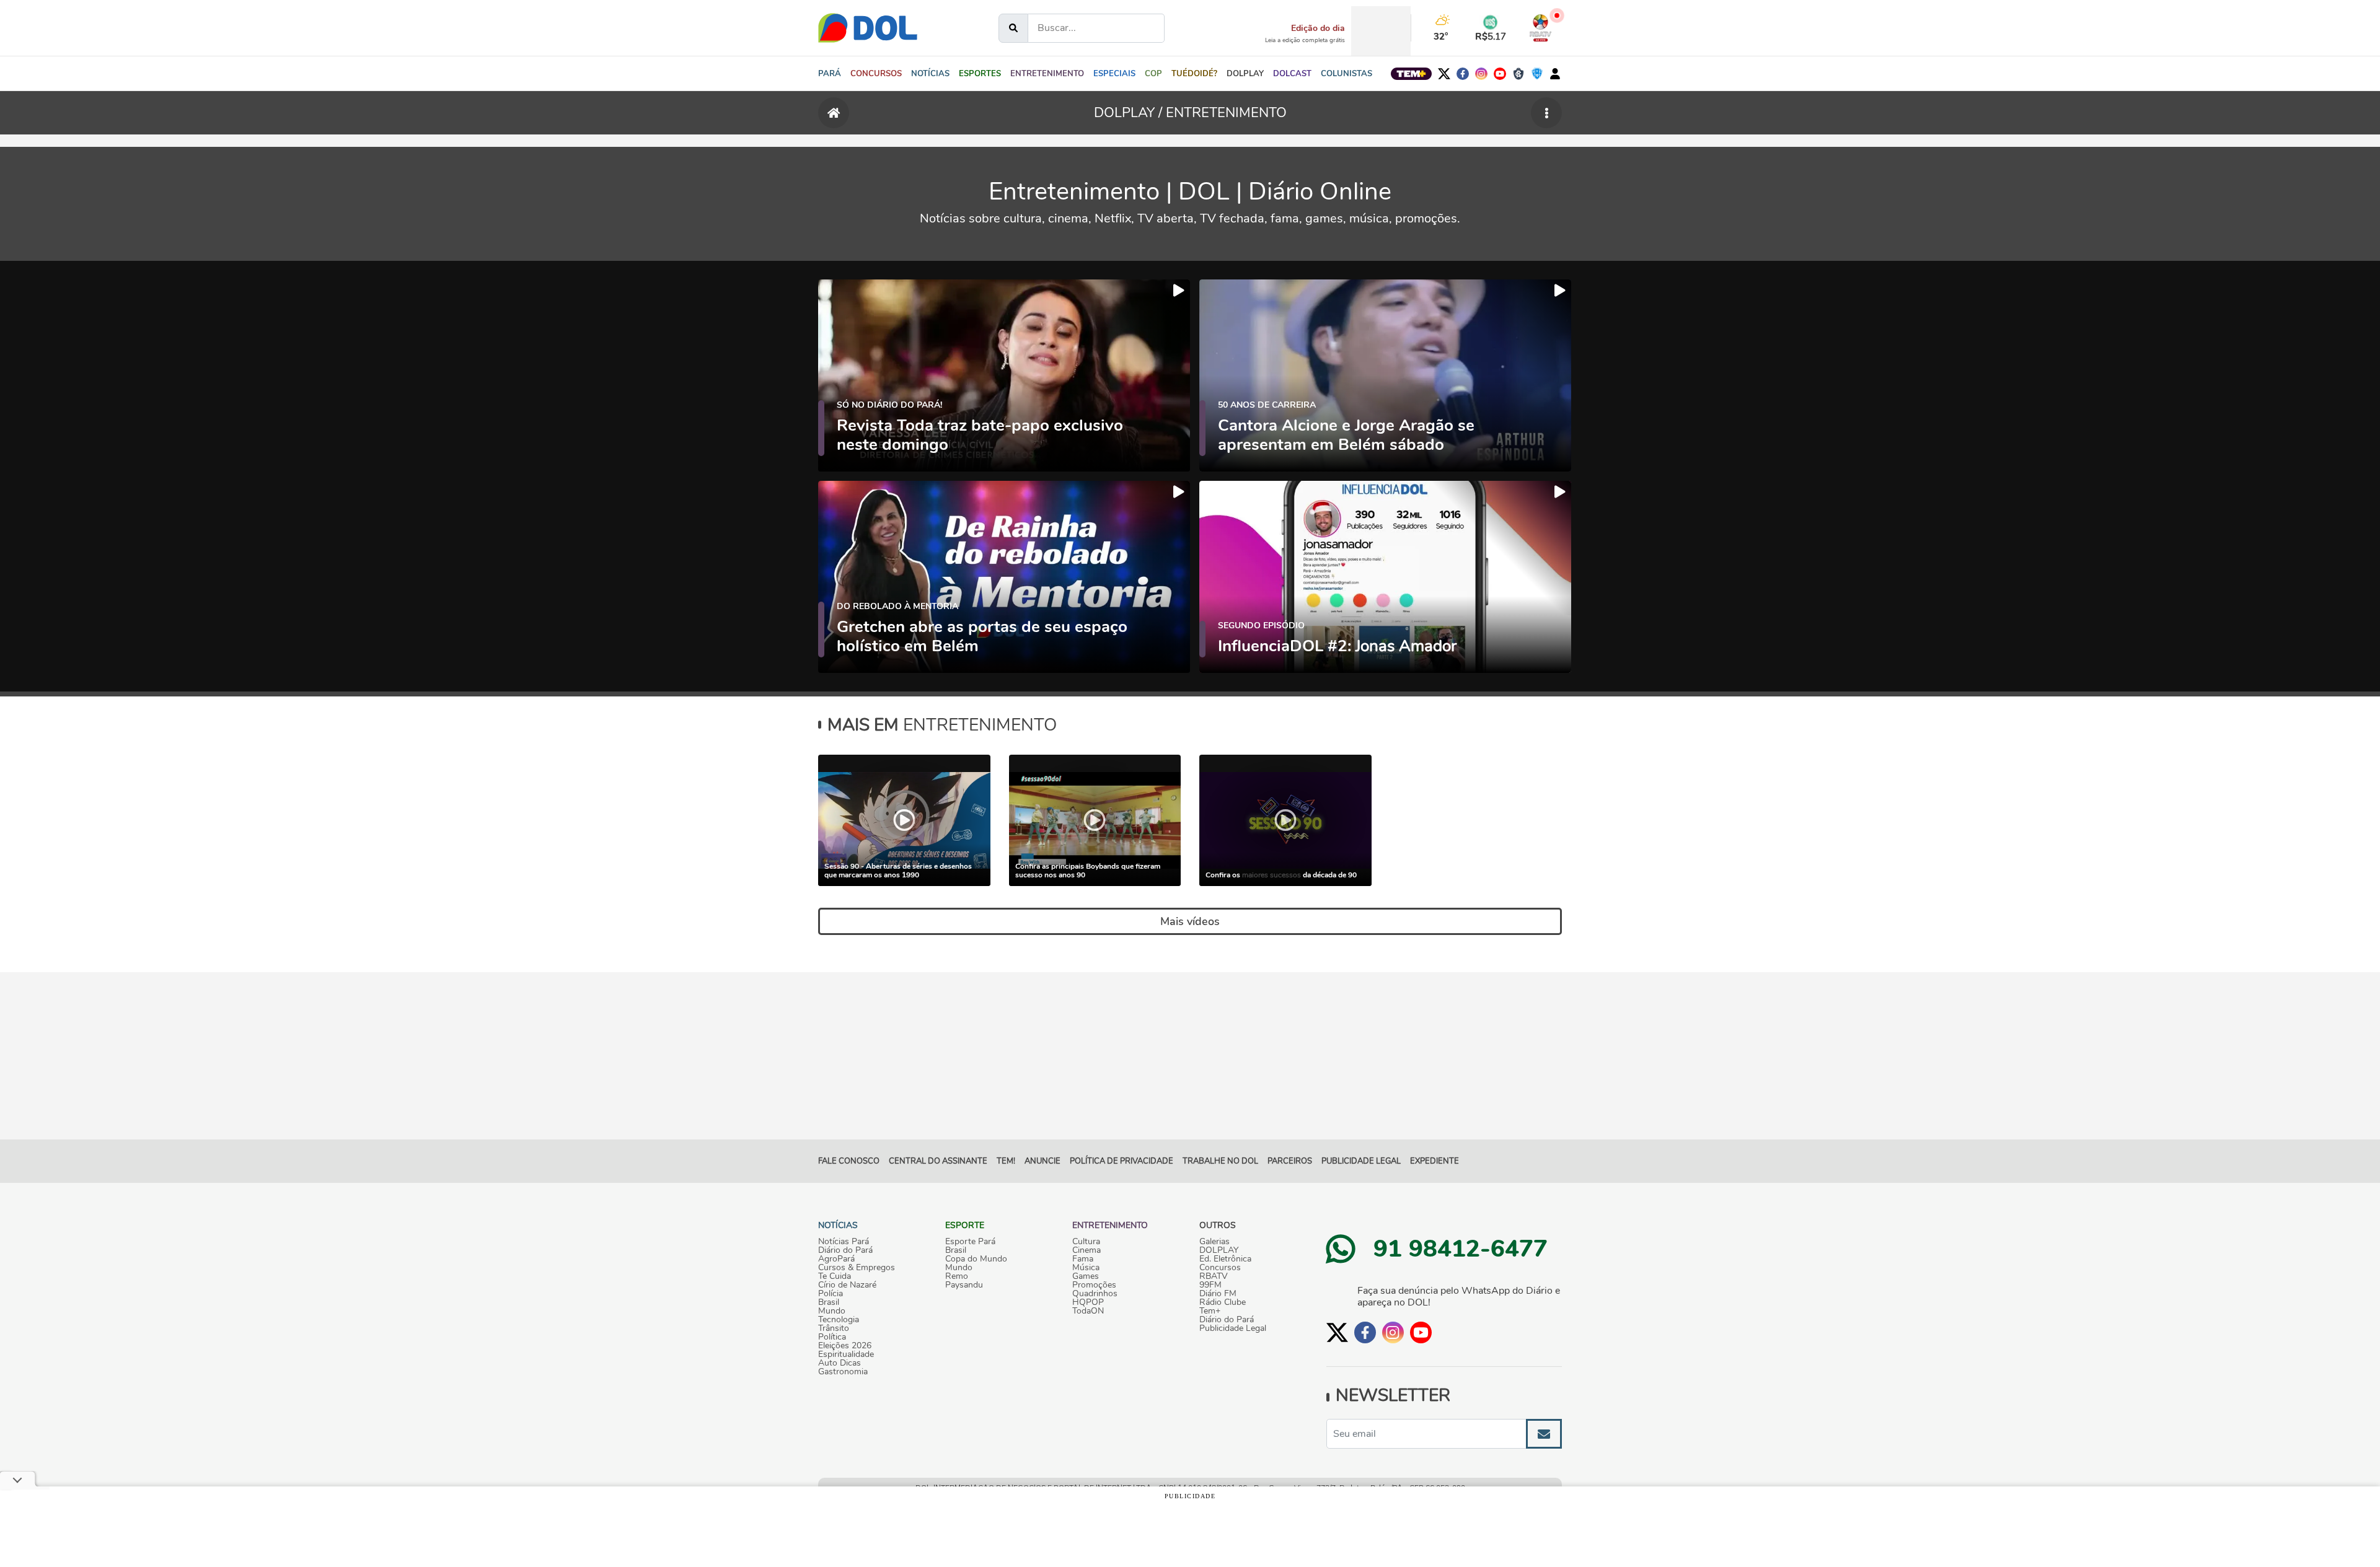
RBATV (1214, 1276)
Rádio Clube (1223, 1302)
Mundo (832, 1311)
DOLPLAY (1219, 1250)
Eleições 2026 (845, 1346)
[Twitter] (1444, 74)
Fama (1083, 1259)
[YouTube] (1500, 74)
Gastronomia (843, 1372)
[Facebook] (1463, 74)
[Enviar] (1544, 1434)
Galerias (1214, 1242)
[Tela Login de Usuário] (1555, 74)
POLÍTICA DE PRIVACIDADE (1122, 1161)
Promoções (1094, 1285)
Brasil (829, 1302)
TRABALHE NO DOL (1220, 1161)
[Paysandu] (1537, 74)
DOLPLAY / (1130, 113)
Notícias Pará (844, 1242)
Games (1086, 1276)
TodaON (1088, 1311)
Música (1086, 1268)
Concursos (1220, 1268)
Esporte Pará (970, 1242)
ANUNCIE (1042, 1161)
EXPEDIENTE (1435, 1161)
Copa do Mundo (976, 1259)
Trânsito (834, 1328)
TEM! (1006, 1161)
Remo (957, 1276)
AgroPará (836, 1259)
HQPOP (1088, 1302)
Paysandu (964, 1285)
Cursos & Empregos (857, 1268)
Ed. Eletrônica (1225, 1259)
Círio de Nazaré (847, 1285)
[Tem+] (1411, 74)
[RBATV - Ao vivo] (1540, 28)
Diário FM (1218, 1294)
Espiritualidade (846, 1354)
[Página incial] (834, 113)
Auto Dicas (840, 1363)
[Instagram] (1481, 74)
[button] (930, 74)
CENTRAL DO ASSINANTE (938, 1161)
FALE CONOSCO (849, 1161)
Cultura (1086, 1242)
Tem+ (1210, 1311)
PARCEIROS (1290, 1161)
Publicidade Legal (1361, 1161)
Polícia (831, 1294)
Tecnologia (839, 1320)
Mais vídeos (1190, 921)
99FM (1210, 1285)
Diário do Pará (845, 1250)
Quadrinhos (1095, 1294)
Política (832, 1337)
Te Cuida (835, 1276)
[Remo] (1518, 74)
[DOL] (868, 28)
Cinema (1086, 1250)
